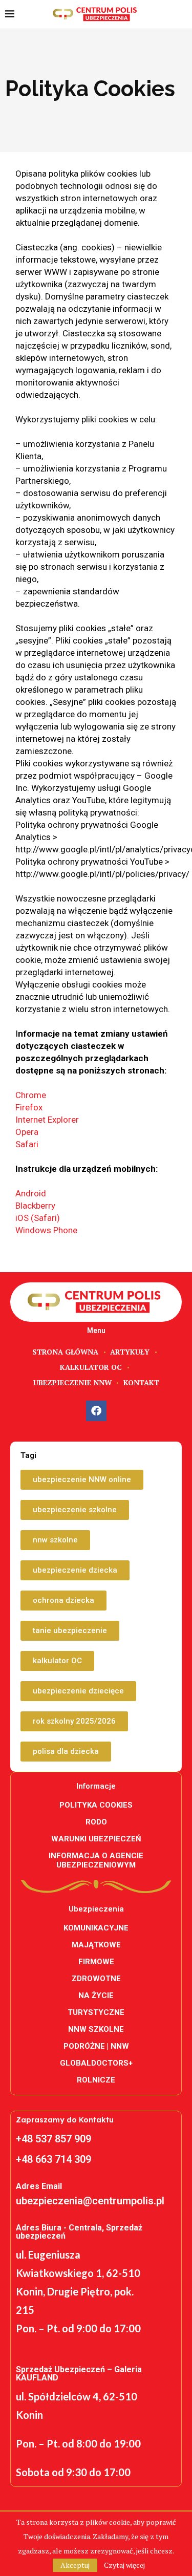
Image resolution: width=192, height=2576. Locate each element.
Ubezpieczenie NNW (72, 1382)
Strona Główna (65, 1352)
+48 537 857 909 (54, 2139)
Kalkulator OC (91, 1367)
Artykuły (130, 1352)
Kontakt (141, 1382)
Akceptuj (75, 2565)
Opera (27, 1132)
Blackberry (35, 1206)
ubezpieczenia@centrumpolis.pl (90, 2201)
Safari (27, 1144)
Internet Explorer (47, 1120)
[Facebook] (96, 1411)
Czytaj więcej (124, 2565)
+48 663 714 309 (54, 2159)
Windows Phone (46, 1230)
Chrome (31, 1095)
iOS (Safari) (38, 1218)
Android (31, 1193)
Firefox (29, 1107)
